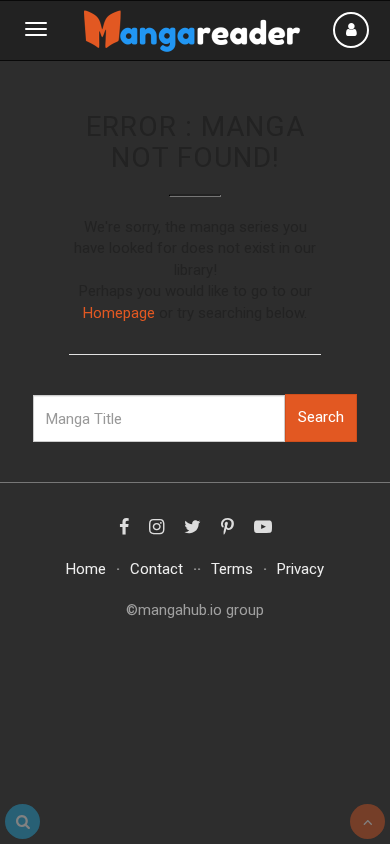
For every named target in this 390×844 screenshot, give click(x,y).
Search (321, 417)
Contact (156, 569)
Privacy (300, 569)
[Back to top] (367, 821)
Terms (232, 569)
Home (86, 569)
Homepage (119, 313)
